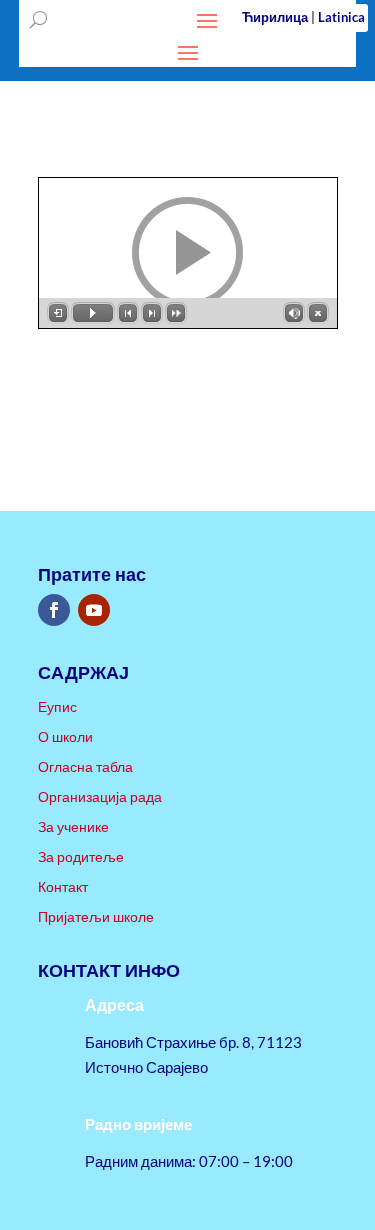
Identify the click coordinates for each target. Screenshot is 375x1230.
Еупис (57, 707)
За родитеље (81, 857)
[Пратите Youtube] (94, 610)
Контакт (63, 887)
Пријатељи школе (96, 917)
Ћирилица (275, 17)
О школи (65, 737)
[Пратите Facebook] (54, 610)
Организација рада (100, 797)
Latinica (341, 17)
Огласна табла (85, 767)
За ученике (73, 827)
